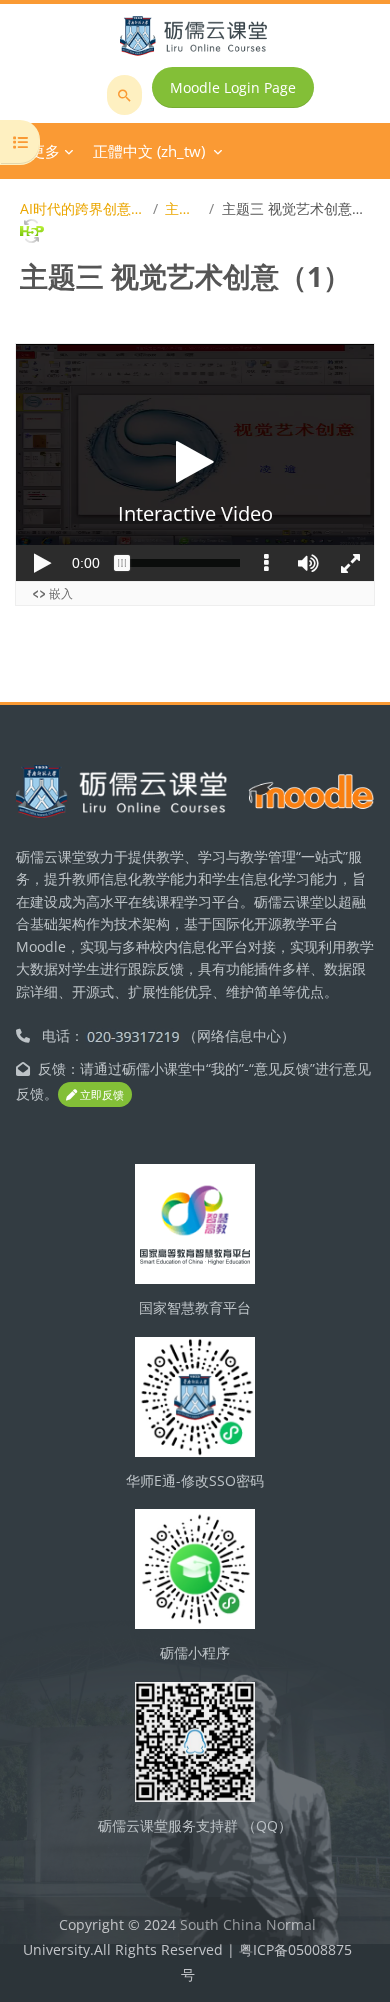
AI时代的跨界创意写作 (83, 208)
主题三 (183, 208)
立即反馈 (100, 1094)
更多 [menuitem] (45, 151)
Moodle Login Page (233, 87)
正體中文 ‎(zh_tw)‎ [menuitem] (149, 151)
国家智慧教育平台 (195, 1307)
